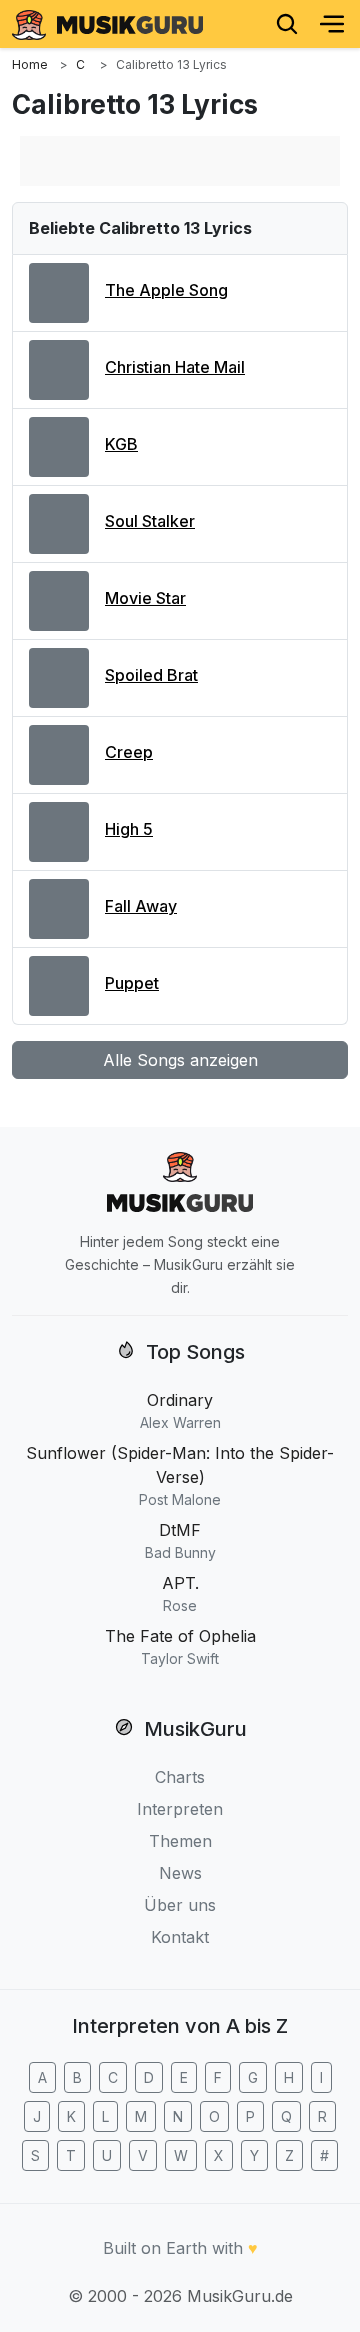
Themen (180, 1841)
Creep (129, 752)
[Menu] (332, 24)
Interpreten (180, 1809)
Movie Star (145, 598)
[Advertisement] (180, 161)
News (180, 1873)
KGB (121, 444)
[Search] (287, 24)
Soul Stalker (150, 521)
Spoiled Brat (151, 675)
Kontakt (180, 1937)
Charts (180, 1777)
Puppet (132, 983)
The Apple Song (166, 290)
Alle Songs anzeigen (180, 1060)
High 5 (129, 829)
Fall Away (141, 906)
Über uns (180, 1905)
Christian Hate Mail (175, 367)
